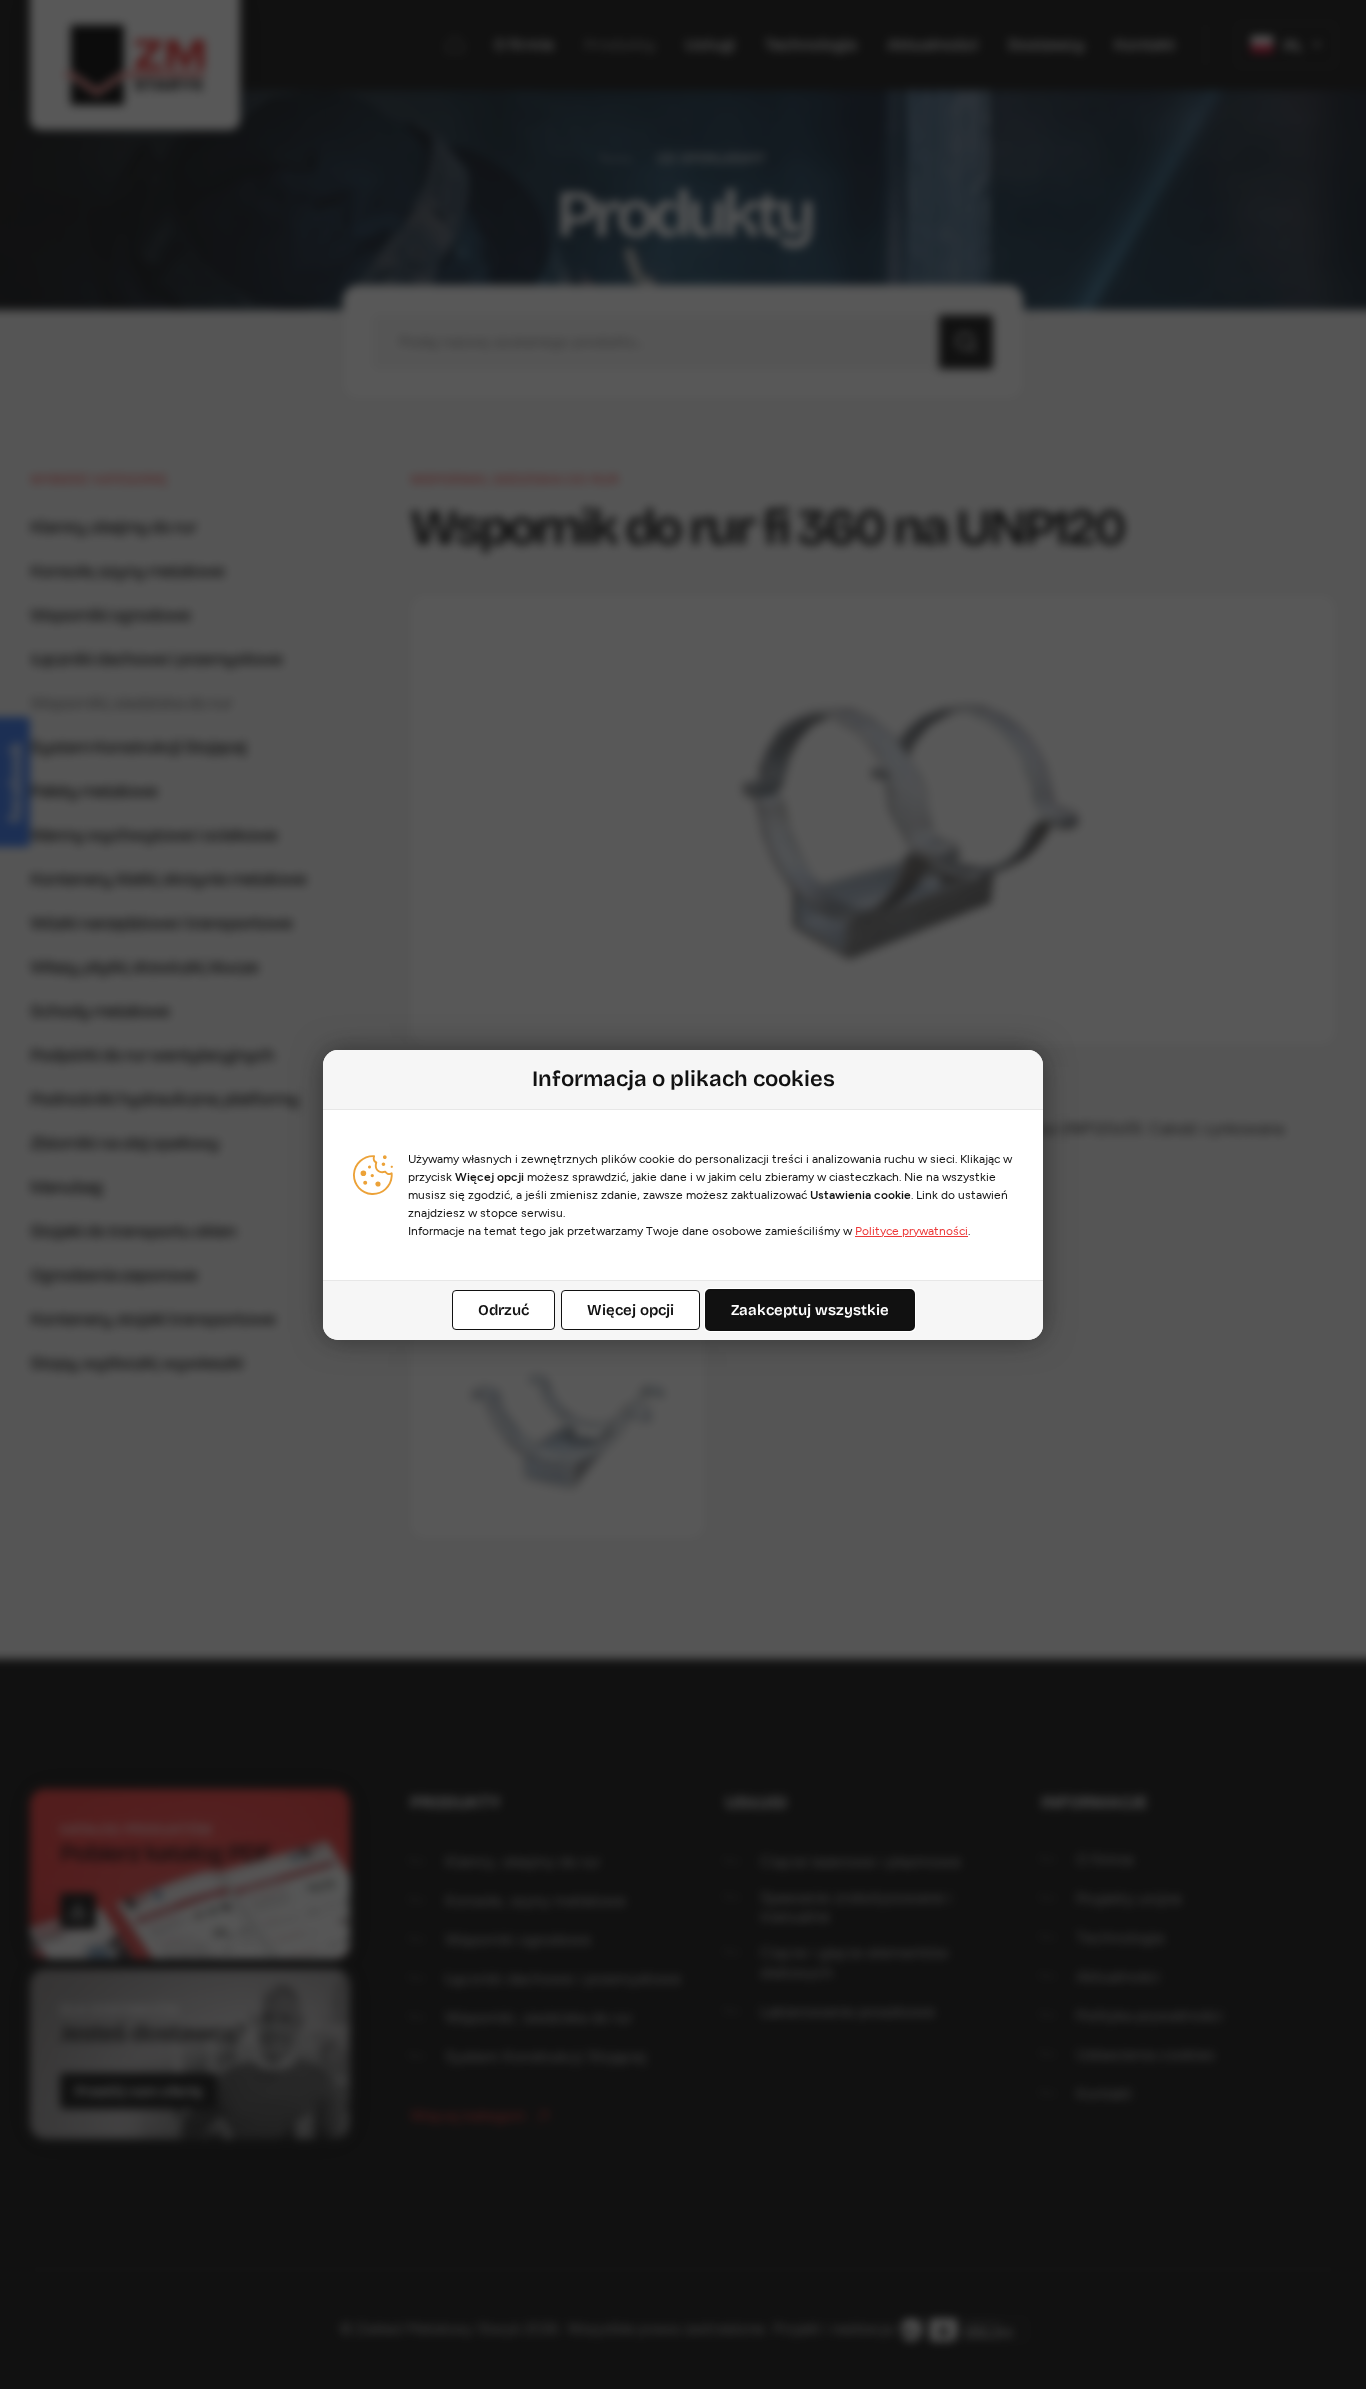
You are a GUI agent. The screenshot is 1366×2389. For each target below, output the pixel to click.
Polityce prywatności (911, 1231)
